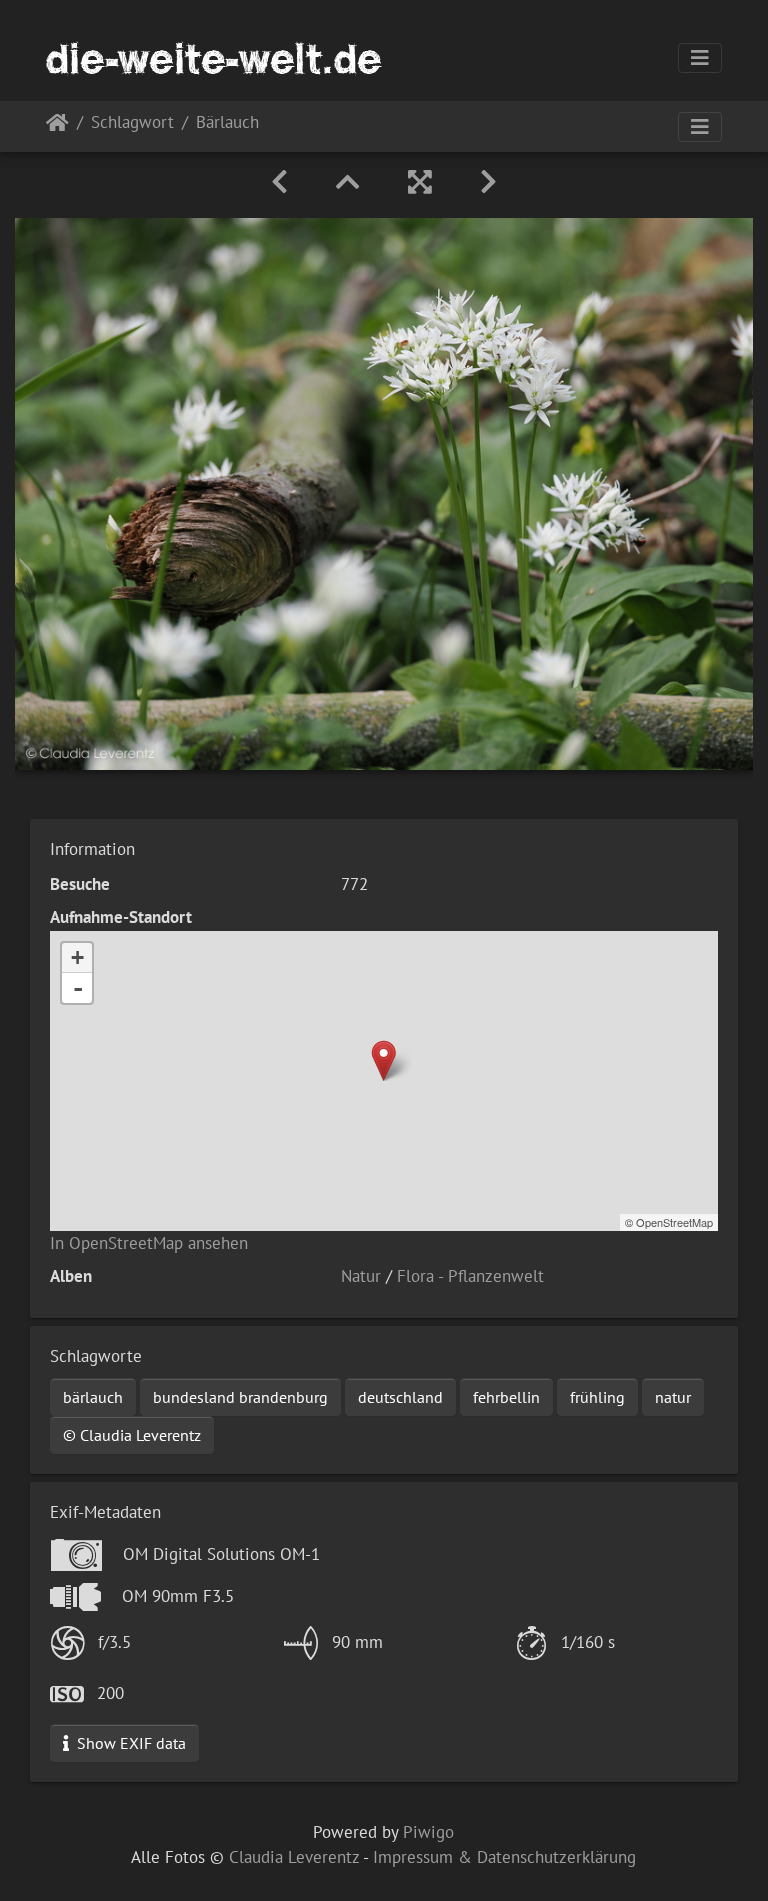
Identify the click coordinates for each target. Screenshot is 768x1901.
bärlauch (93, 1397)
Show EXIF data (129, 1743)
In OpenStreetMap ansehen (149, 1243)
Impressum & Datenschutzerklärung (504, 1857)
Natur (361, 1276)
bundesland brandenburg (240, 1397)
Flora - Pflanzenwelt (470, 1276)
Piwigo (428, 1832)
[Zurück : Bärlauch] (279, 182)
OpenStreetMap (674, 1222)
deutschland (400, 1397)
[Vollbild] (420, 182)
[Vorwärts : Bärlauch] (488, 182)
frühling (597, 1397)
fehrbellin (506, 1397)
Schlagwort (132, 123)
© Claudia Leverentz (132, 1435)
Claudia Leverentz (294, 1857)
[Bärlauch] (383, 1060)
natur (673, 1397)
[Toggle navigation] (700, 58)
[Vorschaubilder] (348, 182)
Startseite (57, 126)
